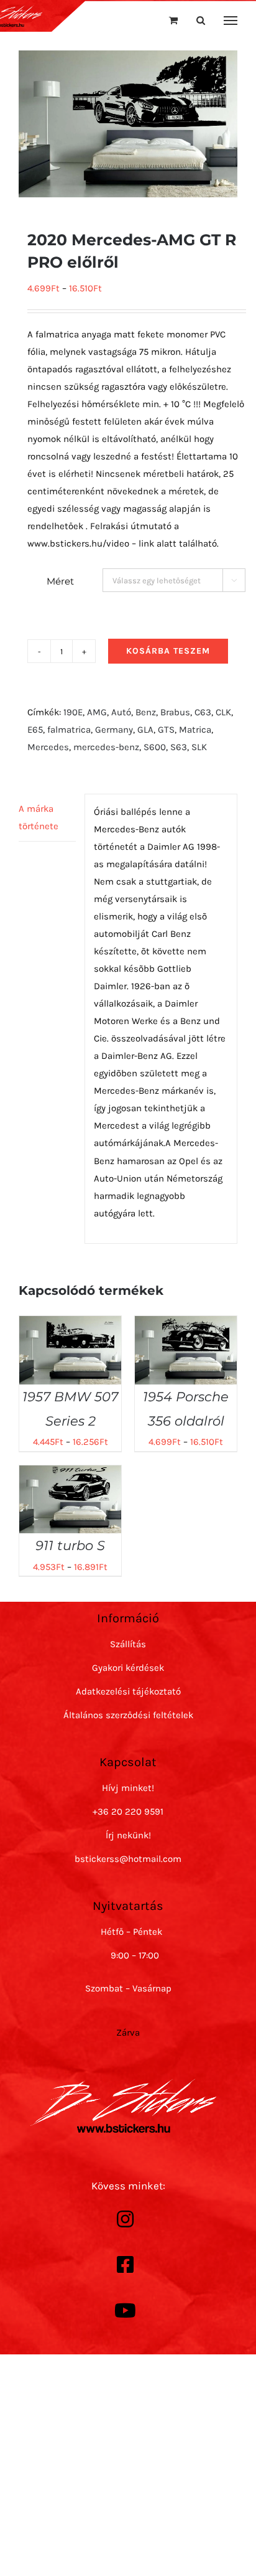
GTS (166, 730)
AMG (97, 712)
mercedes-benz (106, 747)
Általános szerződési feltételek (128, 1715)
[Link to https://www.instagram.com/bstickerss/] (125, 2219)
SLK (199, 747)
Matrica (195, 730)
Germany (114, 730)
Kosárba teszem (168, 651)
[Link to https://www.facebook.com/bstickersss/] (125, 2265)
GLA (145, 730)
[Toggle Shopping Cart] (173, 20)
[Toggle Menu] (231, 21)
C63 (203, 712)
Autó (121, 712)
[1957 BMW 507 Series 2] (70, 1325)
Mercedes (48, 747)
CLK (223, 712)
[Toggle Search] (201, 20)
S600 (155, 747)
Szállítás (128, 1644)
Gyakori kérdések (128, 1668)
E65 (35, 730)
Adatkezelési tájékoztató (128, 1691)
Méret (60, 581)
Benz (146, 712)
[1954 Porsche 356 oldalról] (186, 1325)
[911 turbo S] (70, 1474)
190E (73, 712)
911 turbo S (70, 1545)
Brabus (175, 712)
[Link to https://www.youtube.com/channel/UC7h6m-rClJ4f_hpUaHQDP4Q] (125, 2311)
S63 (179, 747)
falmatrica (69, 730)
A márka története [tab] (39, 817)
